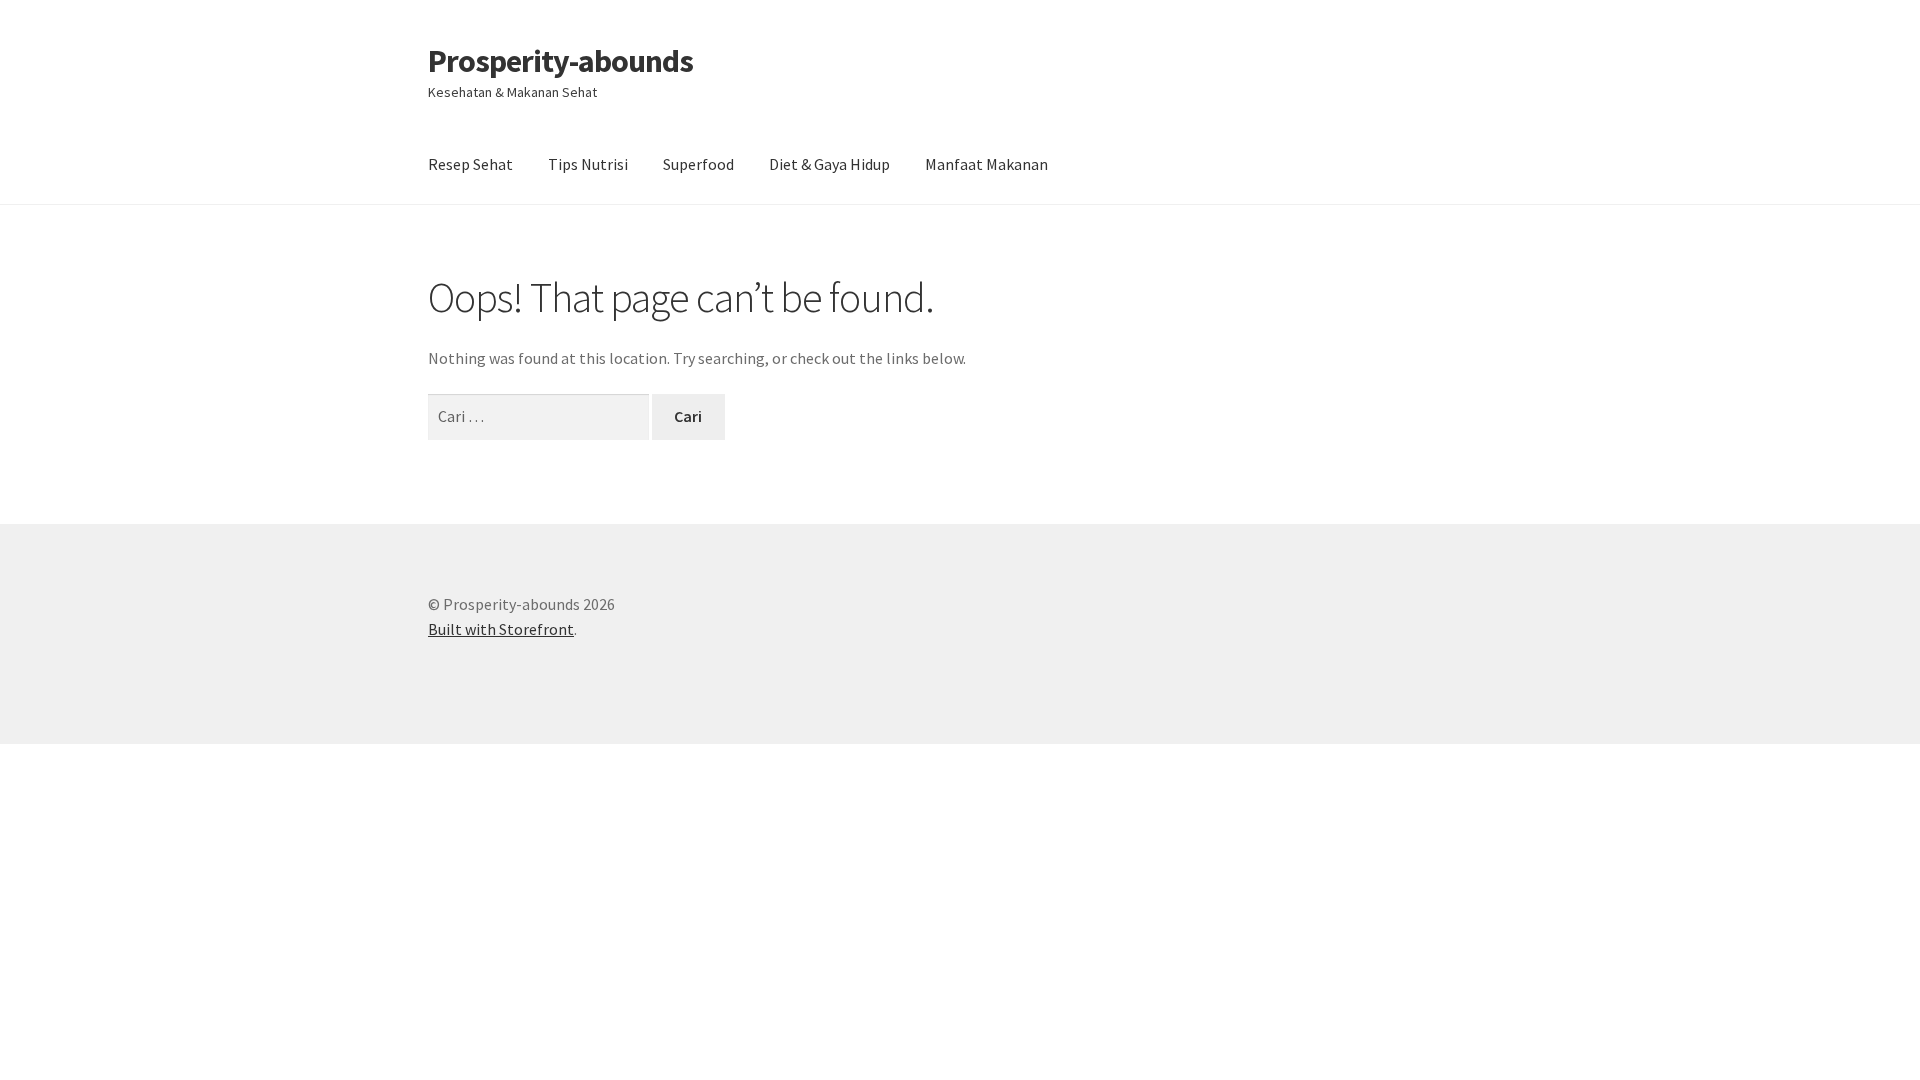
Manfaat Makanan (986, 164)
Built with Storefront (501, 629)
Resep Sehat (470, 164)
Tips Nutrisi (588, 164)
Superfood (698, 164)
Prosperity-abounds (560, 61)
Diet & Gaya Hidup (829, 164)
